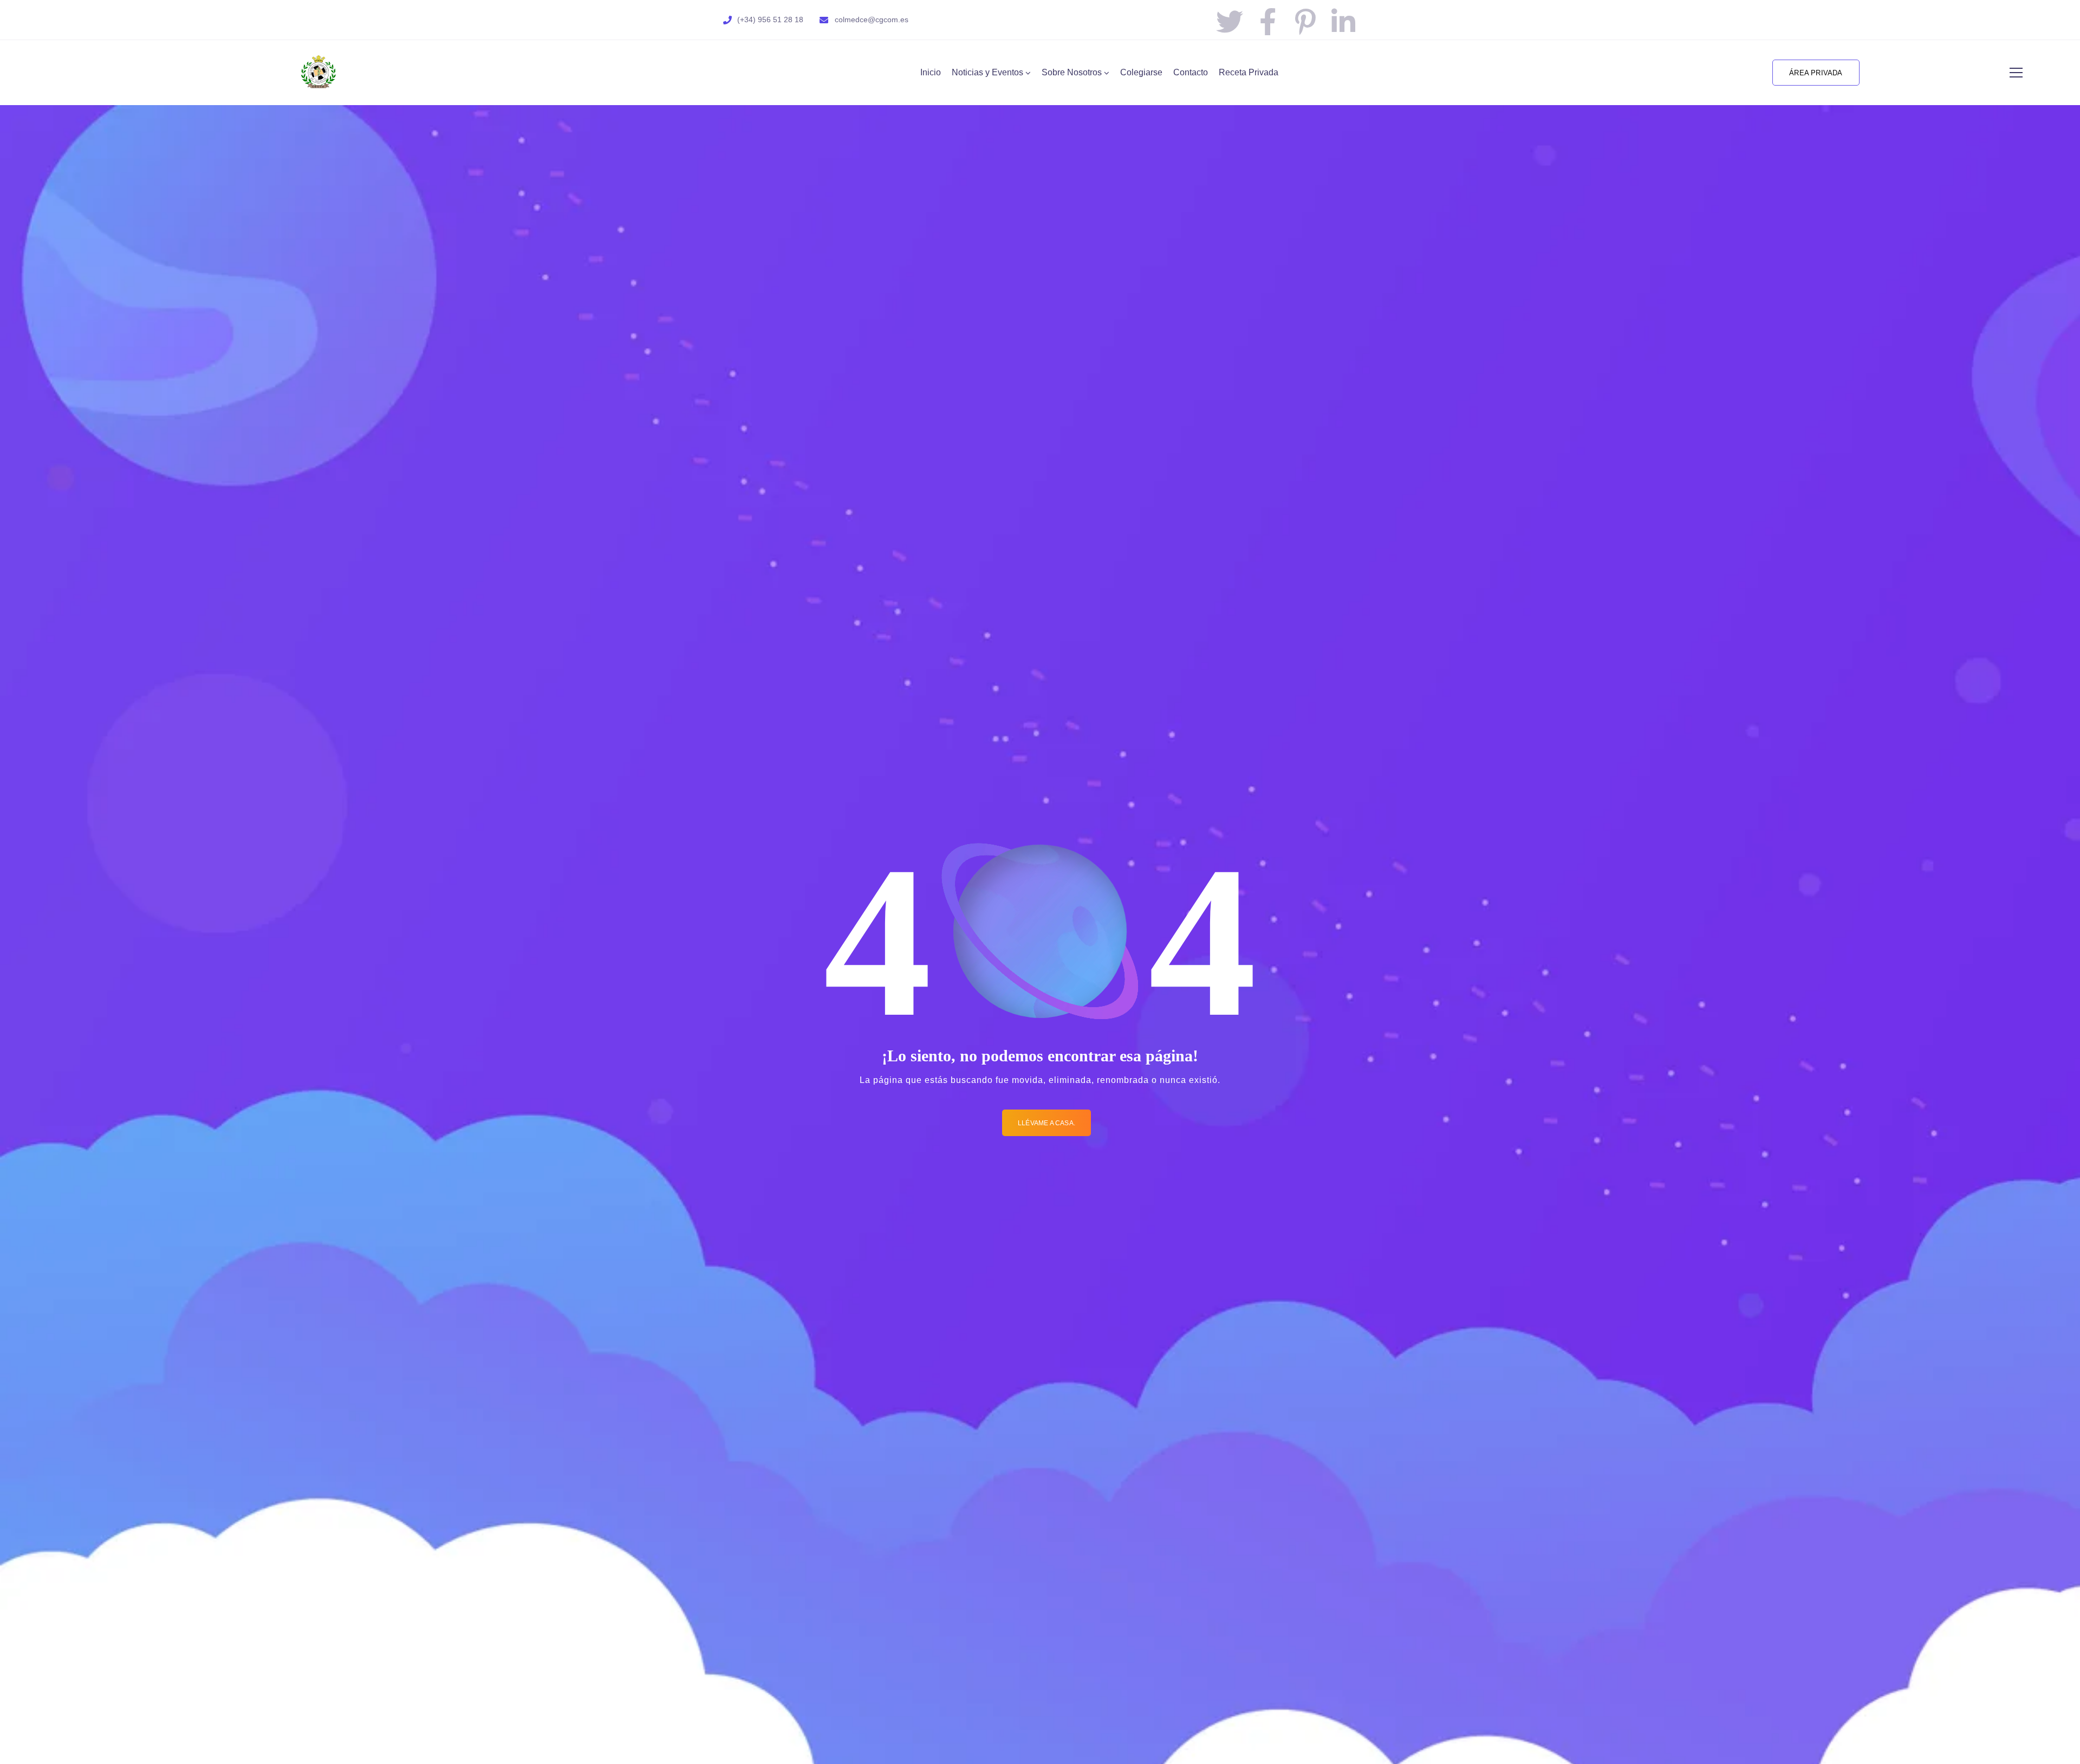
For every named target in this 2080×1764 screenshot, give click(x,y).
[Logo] (318, 73)
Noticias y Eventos (987, 72)
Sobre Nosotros (1072, 72)
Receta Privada (1249, 72)
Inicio (931, 72)
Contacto (1191, 72)
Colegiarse (1141, 72)
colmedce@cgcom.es (872, 20)
